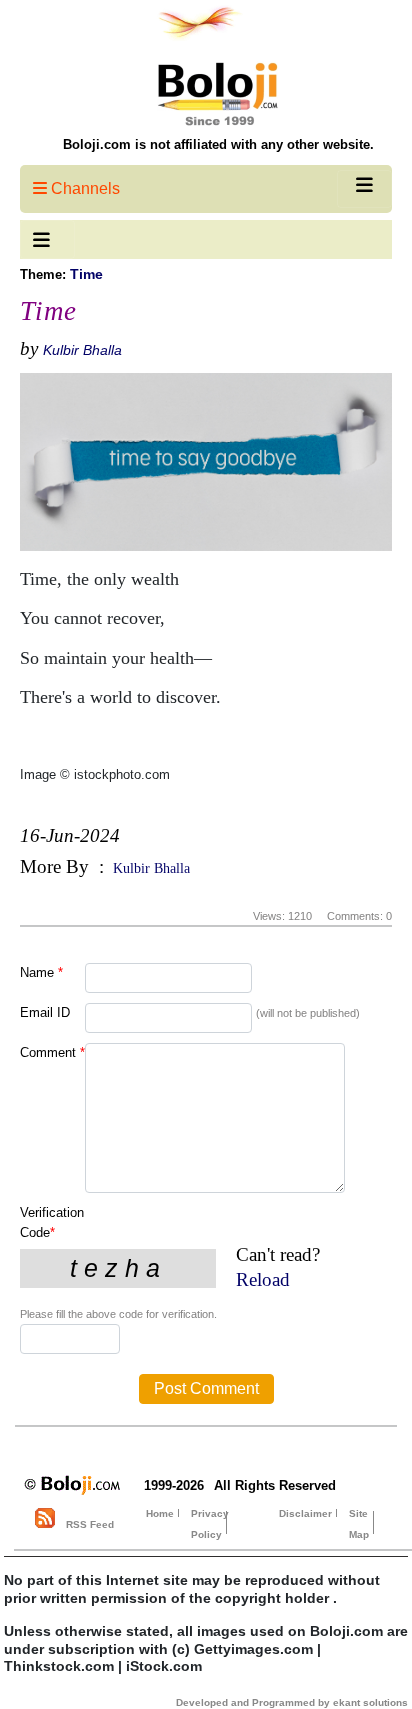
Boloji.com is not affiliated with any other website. (218, 144)
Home (160, 1513)
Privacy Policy (210, 1524)
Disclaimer (305, 1513)
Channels (83, 188)
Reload (263, 1279)
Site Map (359, 1524)
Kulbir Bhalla (82, 350)
